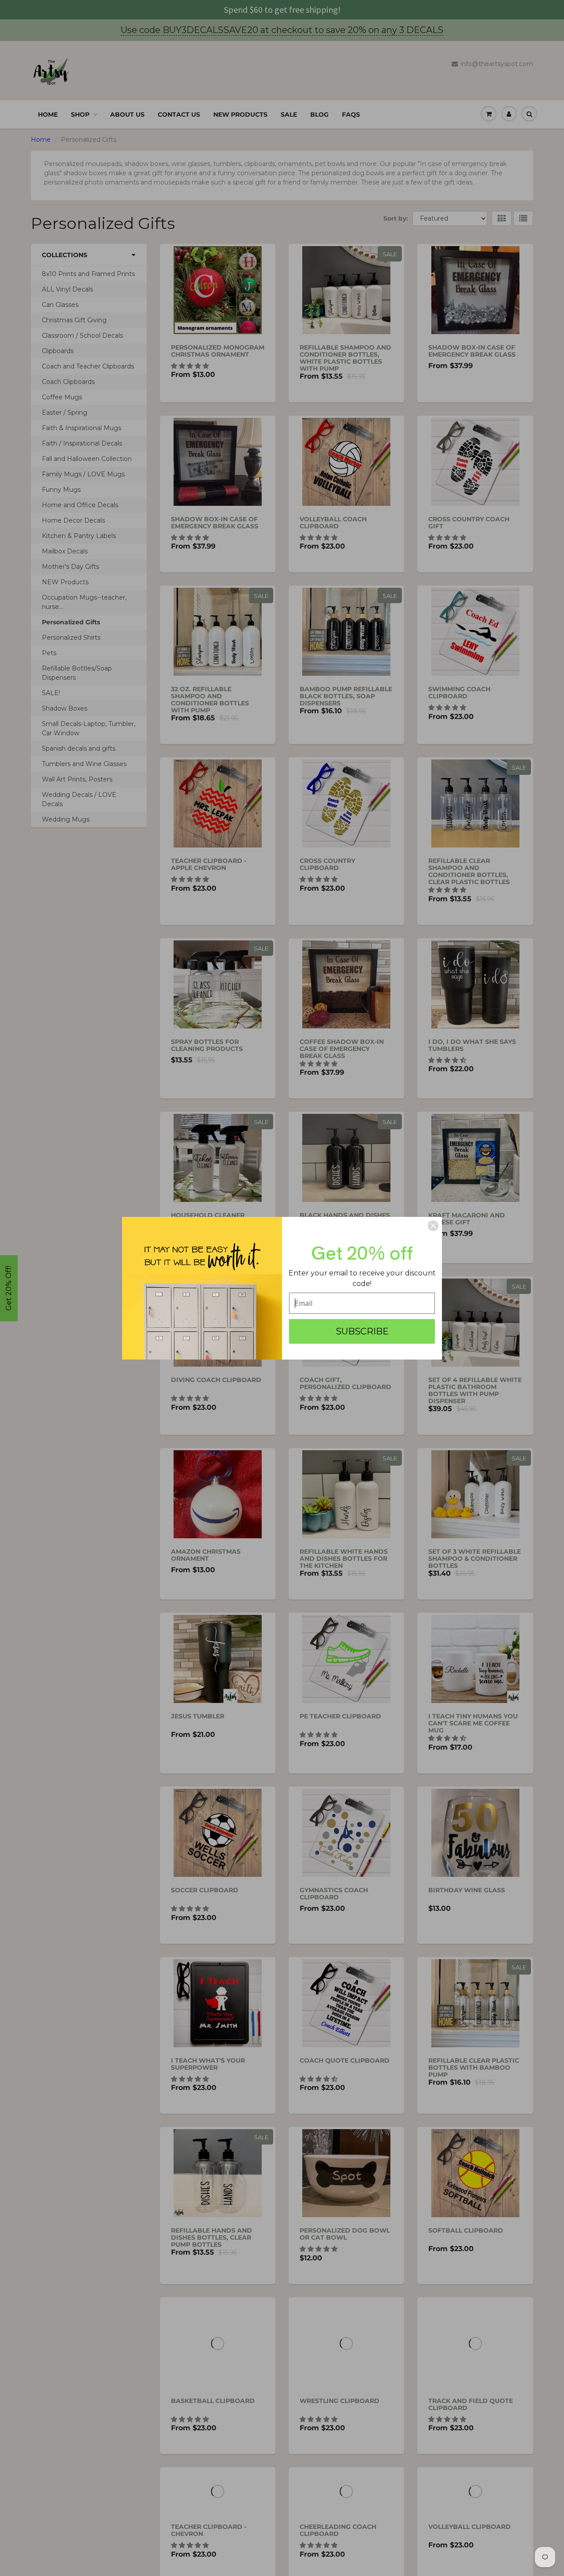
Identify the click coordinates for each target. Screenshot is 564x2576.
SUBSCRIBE (362, 1331)
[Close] (433, 1226)
